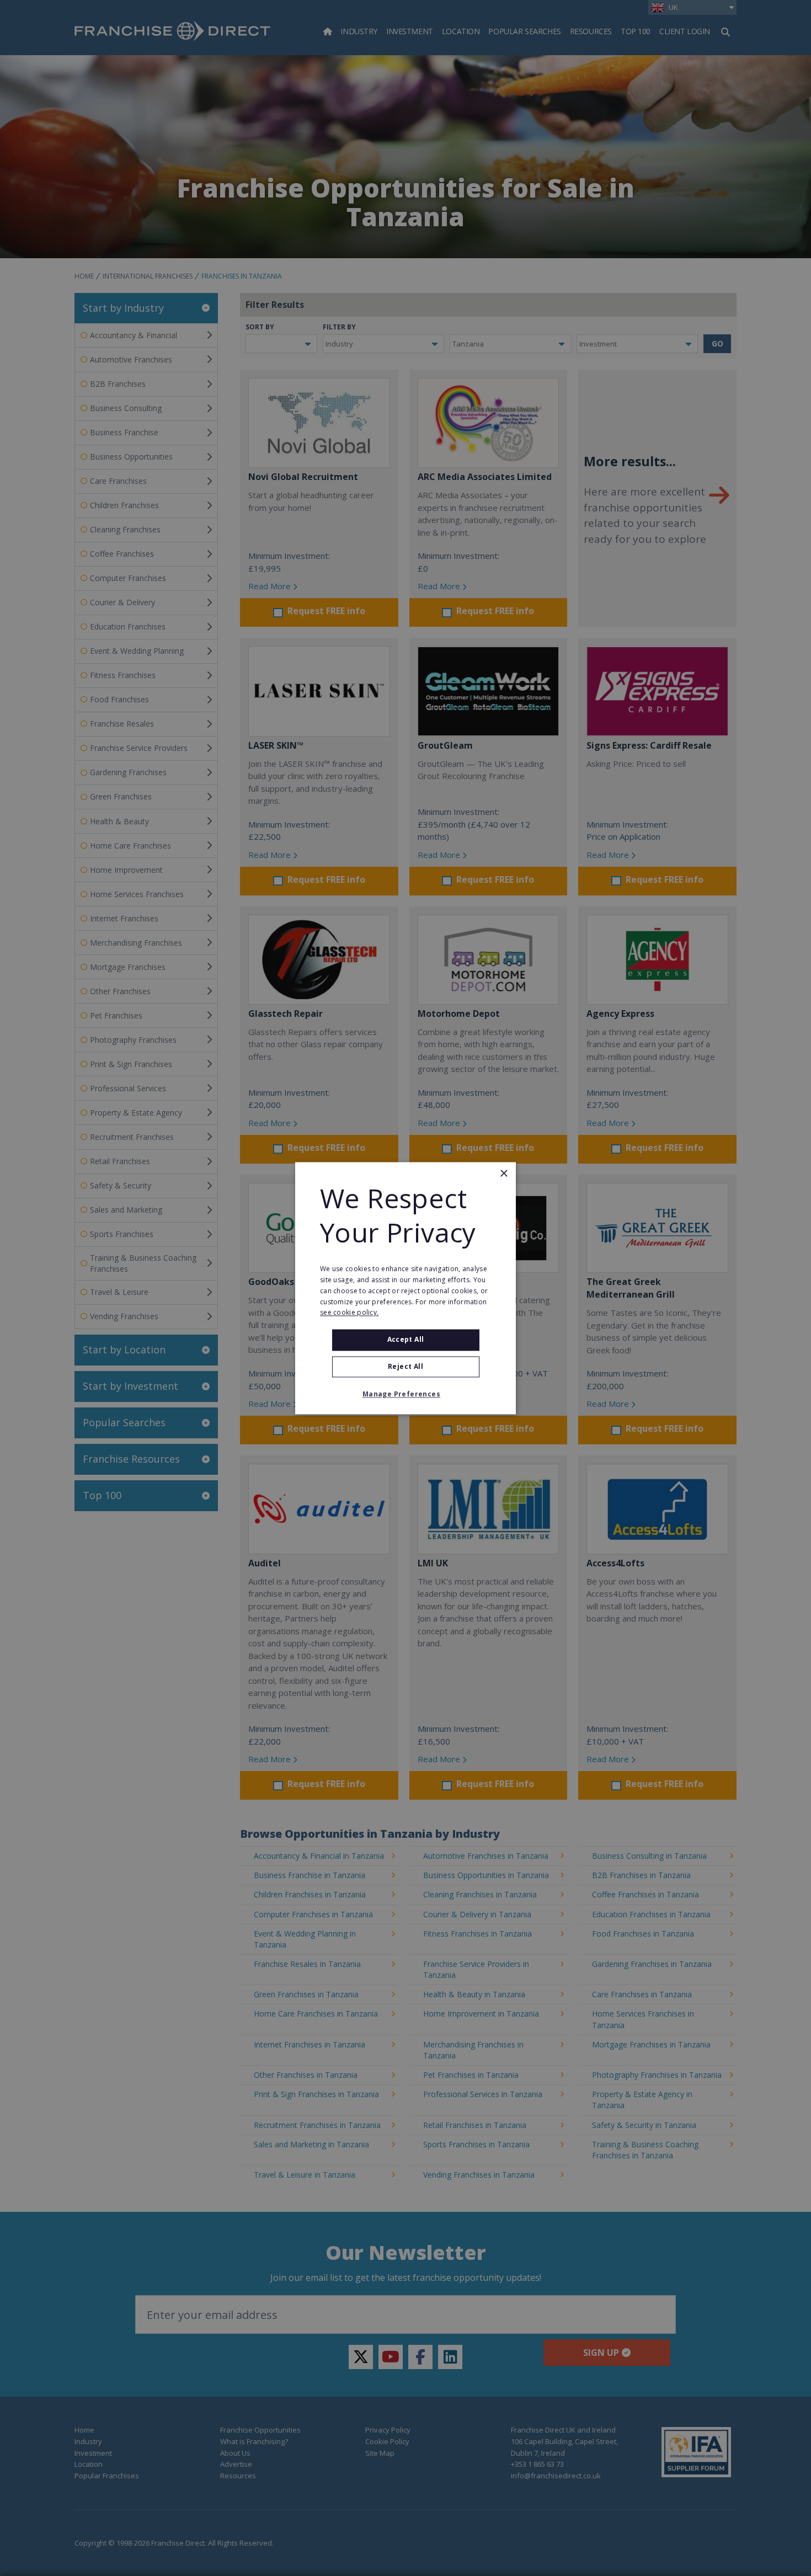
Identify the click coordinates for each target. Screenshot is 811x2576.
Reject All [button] (405, 1366)
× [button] (503, 1174)
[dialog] (405, 1288)
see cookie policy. (349, 1313)
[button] (405, 1394)
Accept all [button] (406, 1340)
